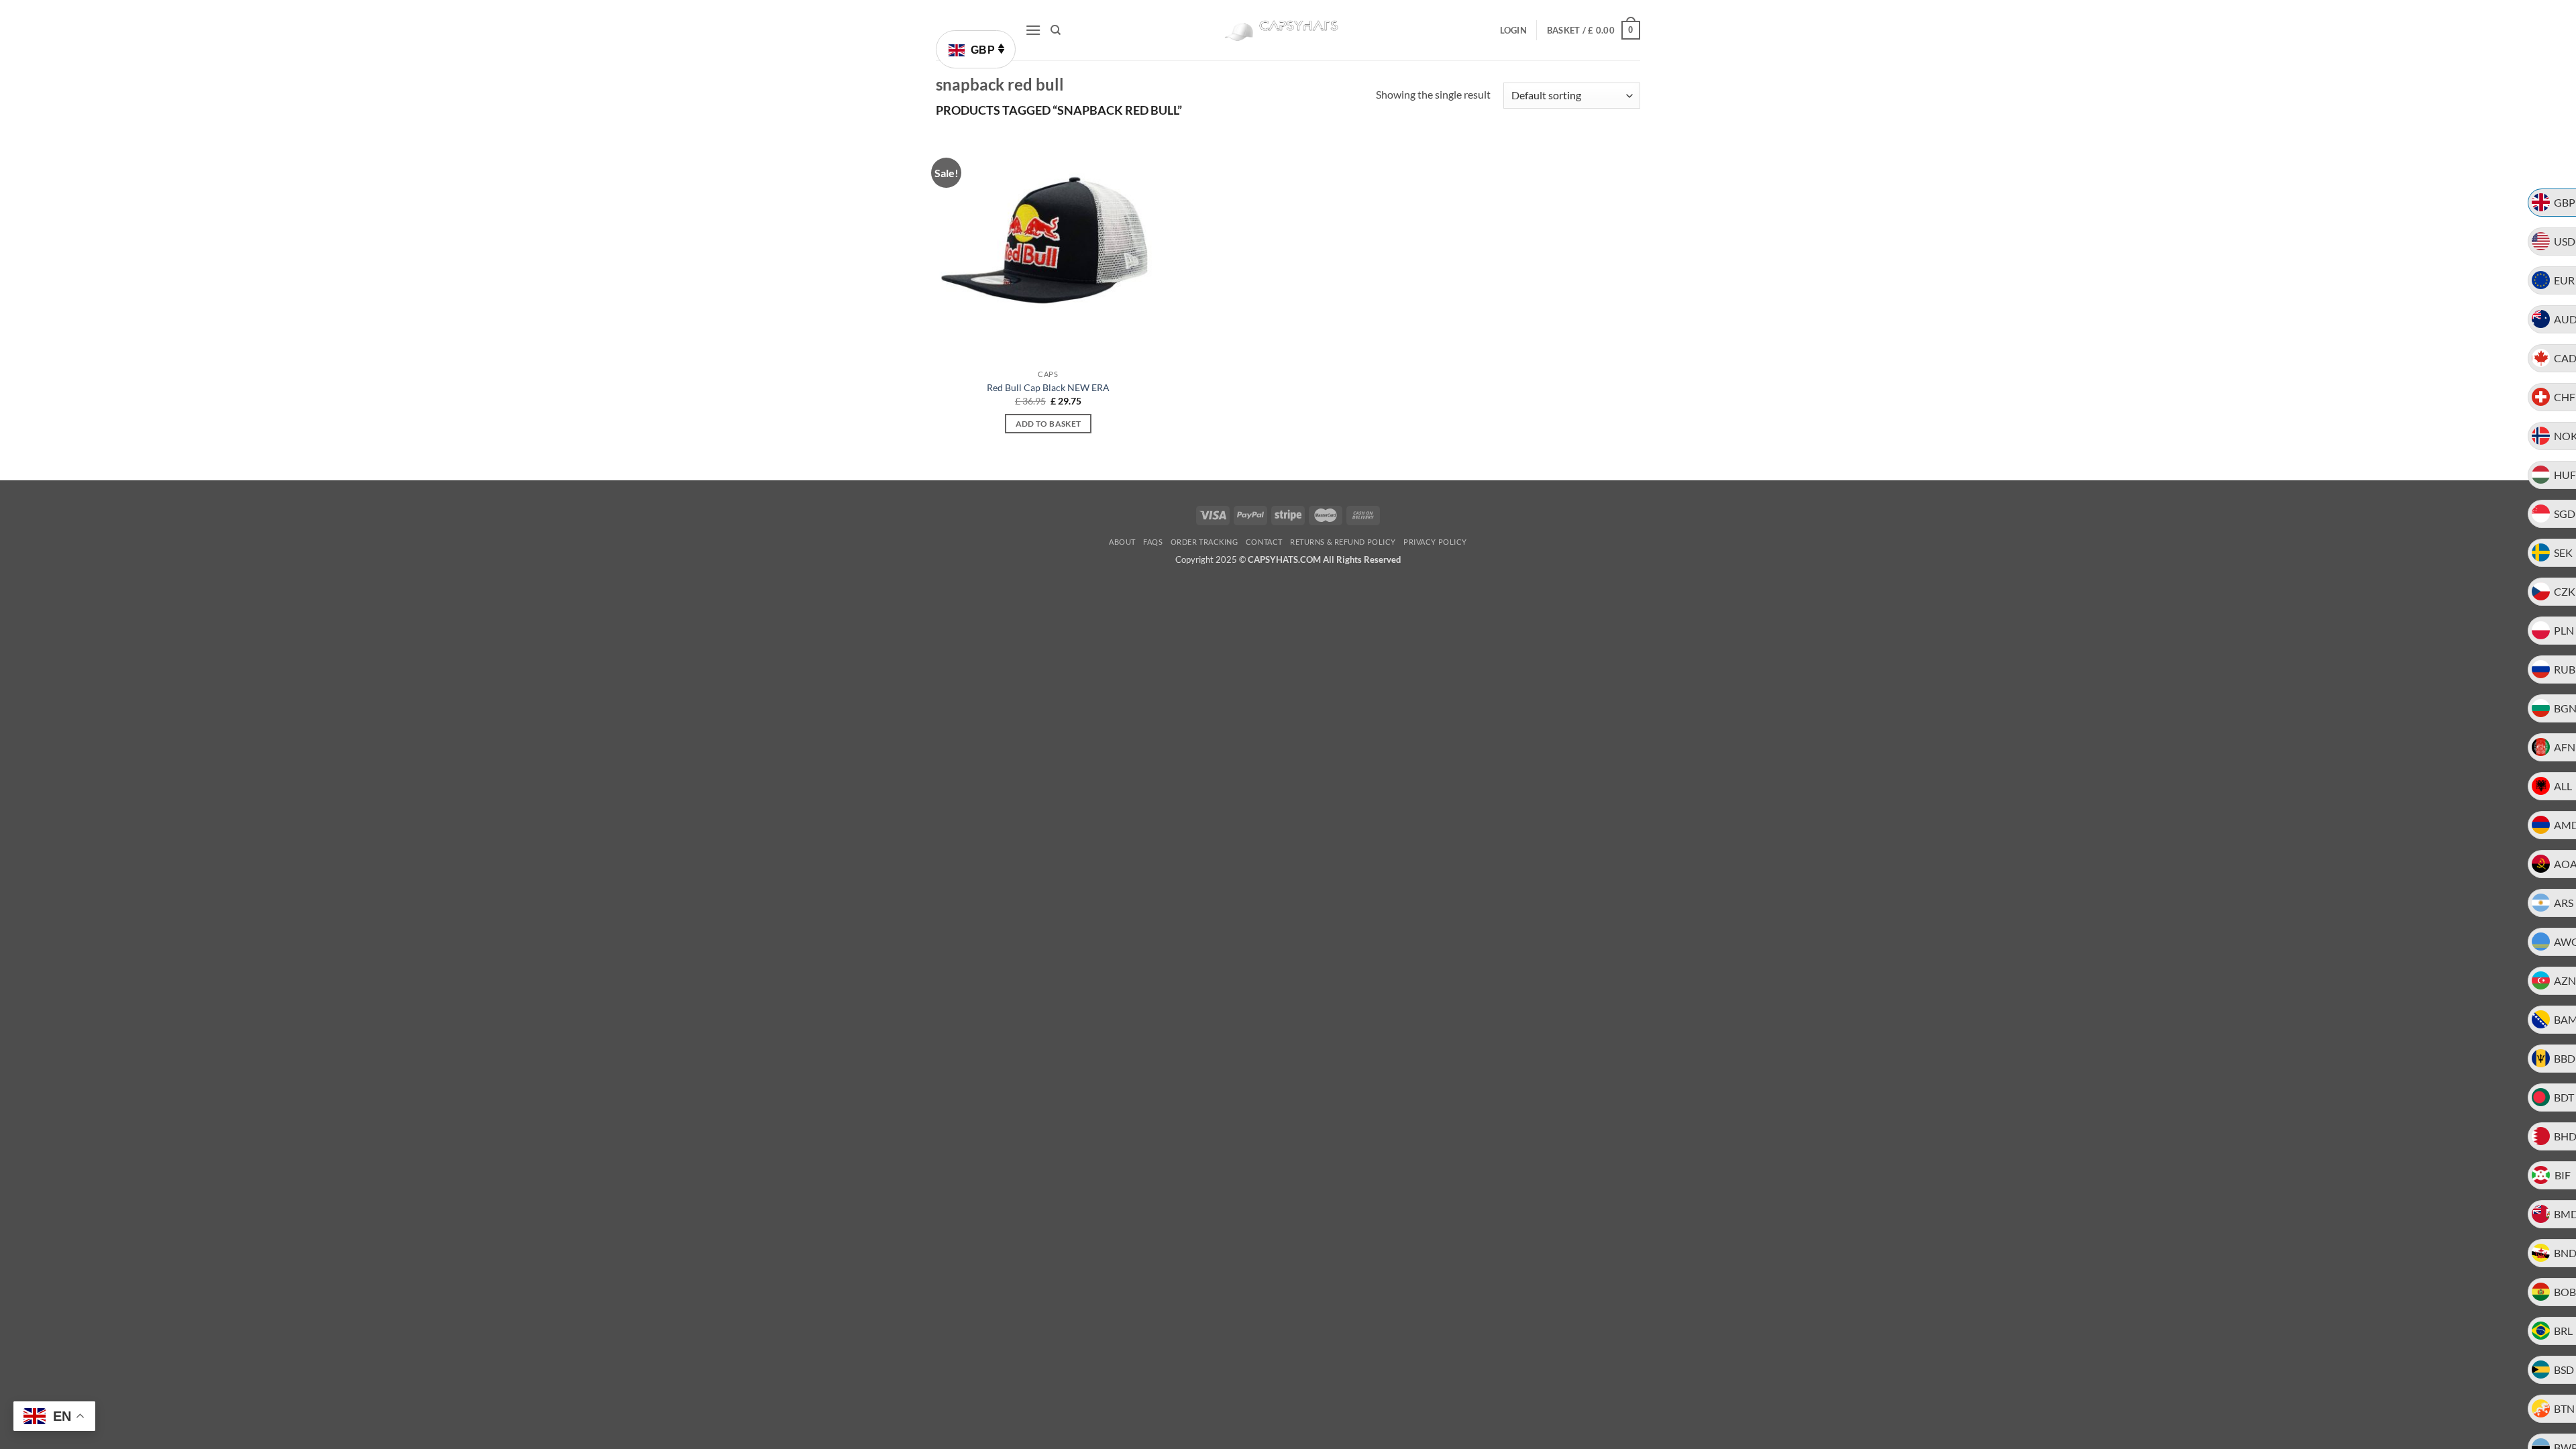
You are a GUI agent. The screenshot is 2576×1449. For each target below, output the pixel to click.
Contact (1264, 542)
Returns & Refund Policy (1343, 542)
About (1122, 542)
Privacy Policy (1435, 542)
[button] (1033, 30)
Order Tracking (1204, 542)
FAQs (1153, 542)
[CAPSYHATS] (1288, 31)
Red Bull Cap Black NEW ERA (1048, 387)
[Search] (1056, 30)
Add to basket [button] (1049, 424)
